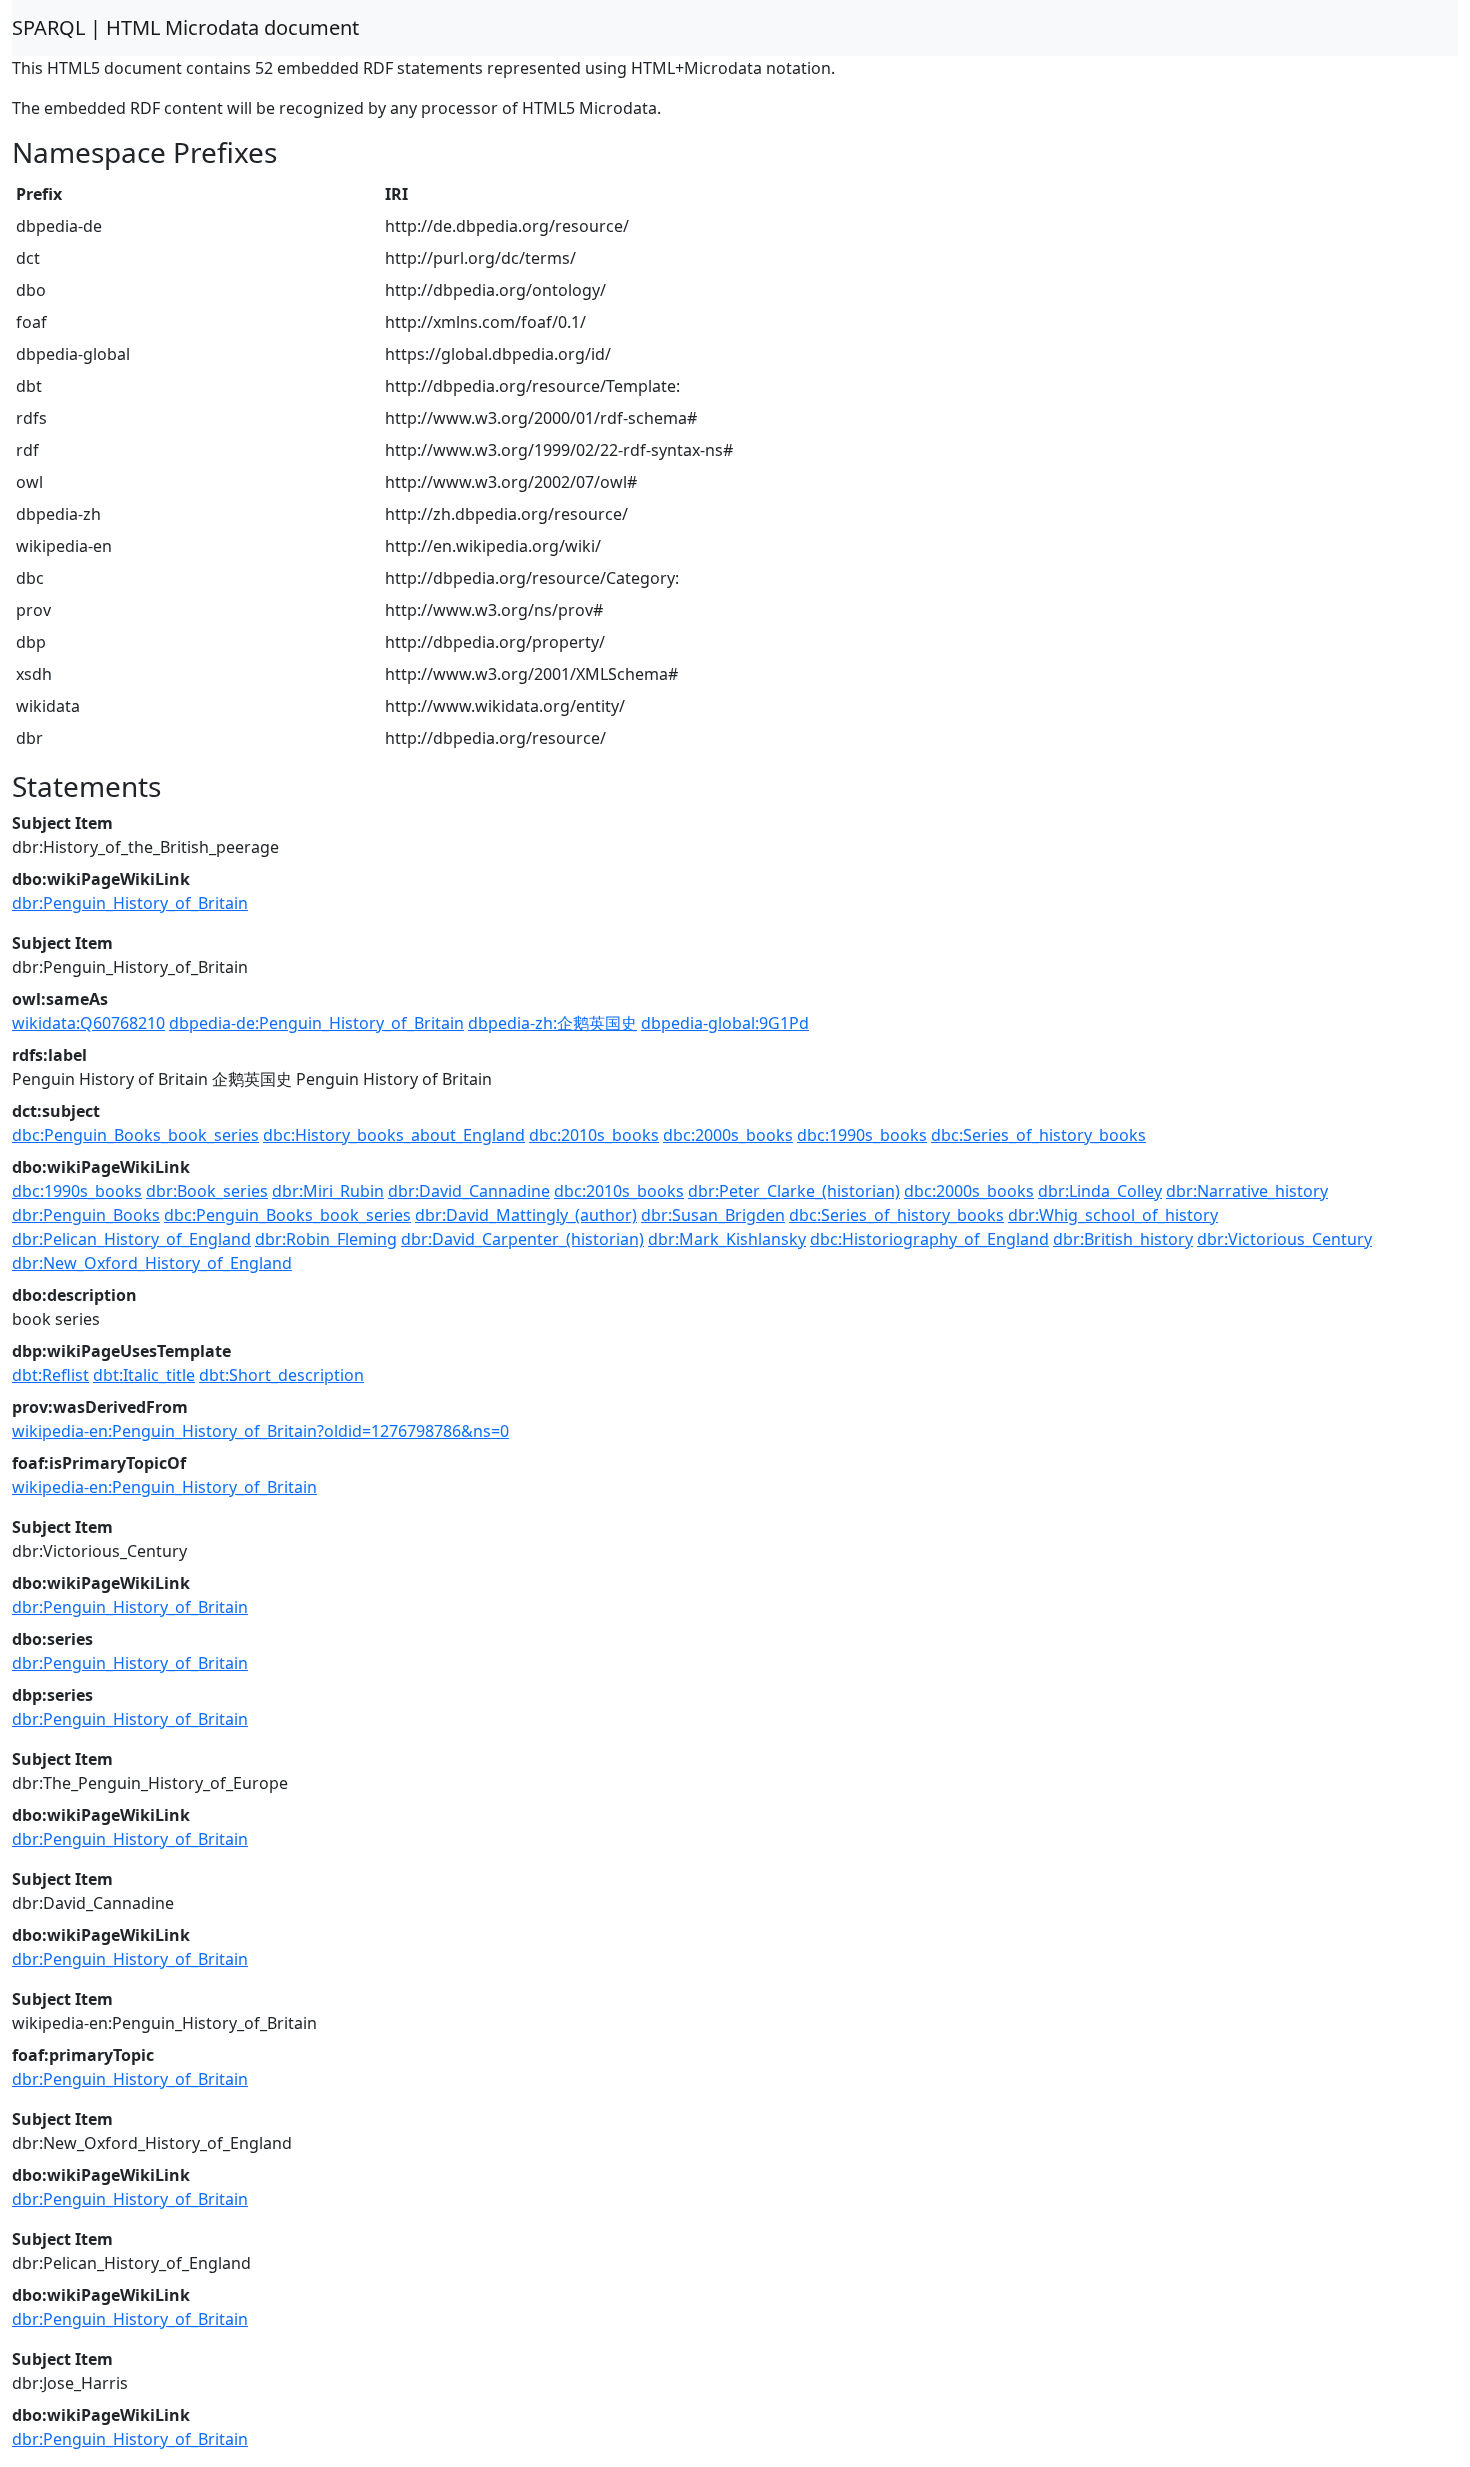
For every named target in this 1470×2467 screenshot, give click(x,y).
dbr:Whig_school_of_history (1113, 1215)
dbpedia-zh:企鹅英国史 (552, 1023)
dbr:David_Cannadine (469, 1191)
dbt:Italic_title (144, 1375)
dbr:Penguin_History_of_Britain (130, 903)
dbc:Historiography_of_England (929, 1239)
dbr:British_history (1123, 1239)
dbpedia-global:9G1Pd (725, 1023)
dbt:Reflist (50, 1375)
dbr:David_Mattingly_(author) (526, 1215)
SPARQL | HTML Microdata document (185, 27)
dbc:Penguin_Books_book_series (135, 1135)
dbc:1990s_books (862, 1135)
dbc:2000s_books (728, 1135)
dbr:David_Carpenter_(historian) (522, 1239)
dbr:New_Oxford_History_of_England (152, 1263)
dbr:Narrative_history (1247, 1191)
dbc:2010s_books (594, 1135)
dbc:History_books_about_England (394, 1135)
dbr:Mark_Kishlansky (727, 1239)
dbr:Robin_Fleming (326, 1239)
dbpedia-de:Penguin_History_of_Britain (316, 1023)
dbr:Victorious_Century (1284, 1239)
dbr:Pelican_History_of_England (131, 1239)
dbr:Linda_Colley (1100, 1191)
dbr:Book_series (207, 1191)
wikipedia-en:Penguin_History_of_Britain (164, 1487)
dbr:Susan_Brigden (713, 1215)
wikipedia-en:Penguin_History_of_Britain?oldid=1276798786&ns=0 (260, 1431)
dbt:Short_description (281, 1375)
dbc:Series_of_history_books (1038, 1135)
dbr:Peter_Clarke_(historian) (794, 1191)
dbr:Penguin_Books (86, 1215)
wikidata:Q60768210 (88, 1023)
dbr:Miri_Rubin (328, 1191)
